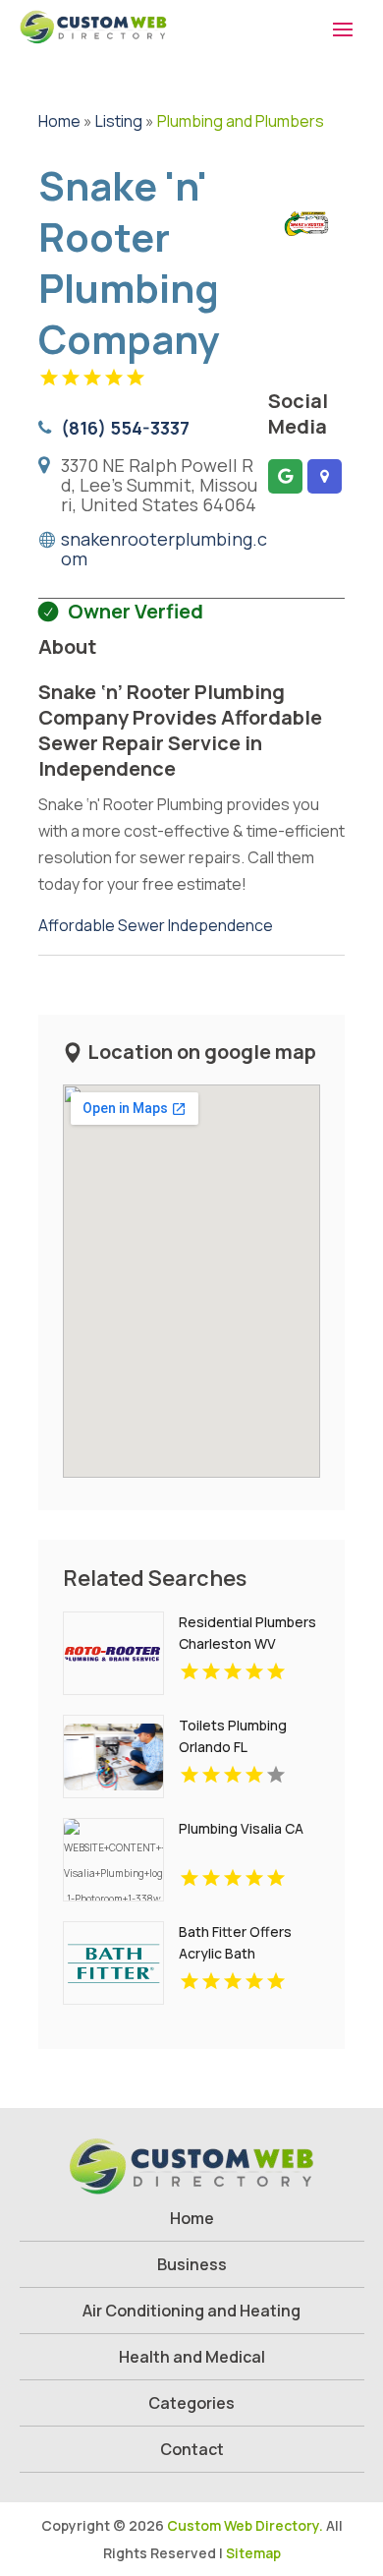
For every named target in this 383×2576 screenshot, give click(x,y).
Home (59, 121)
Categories (191, 2403)
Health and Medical (192, 2357)
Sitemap (253, 2553)
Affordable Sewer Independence (156, 925)
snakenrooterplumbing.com (164, 549)
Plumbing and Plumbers (241, 121)
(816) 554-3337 (125, 428)
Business (192, 2264)
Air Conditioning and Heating (191, 2311)
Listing (119, 121)
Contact (192, 2449)
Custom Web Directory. (245, 2525)
